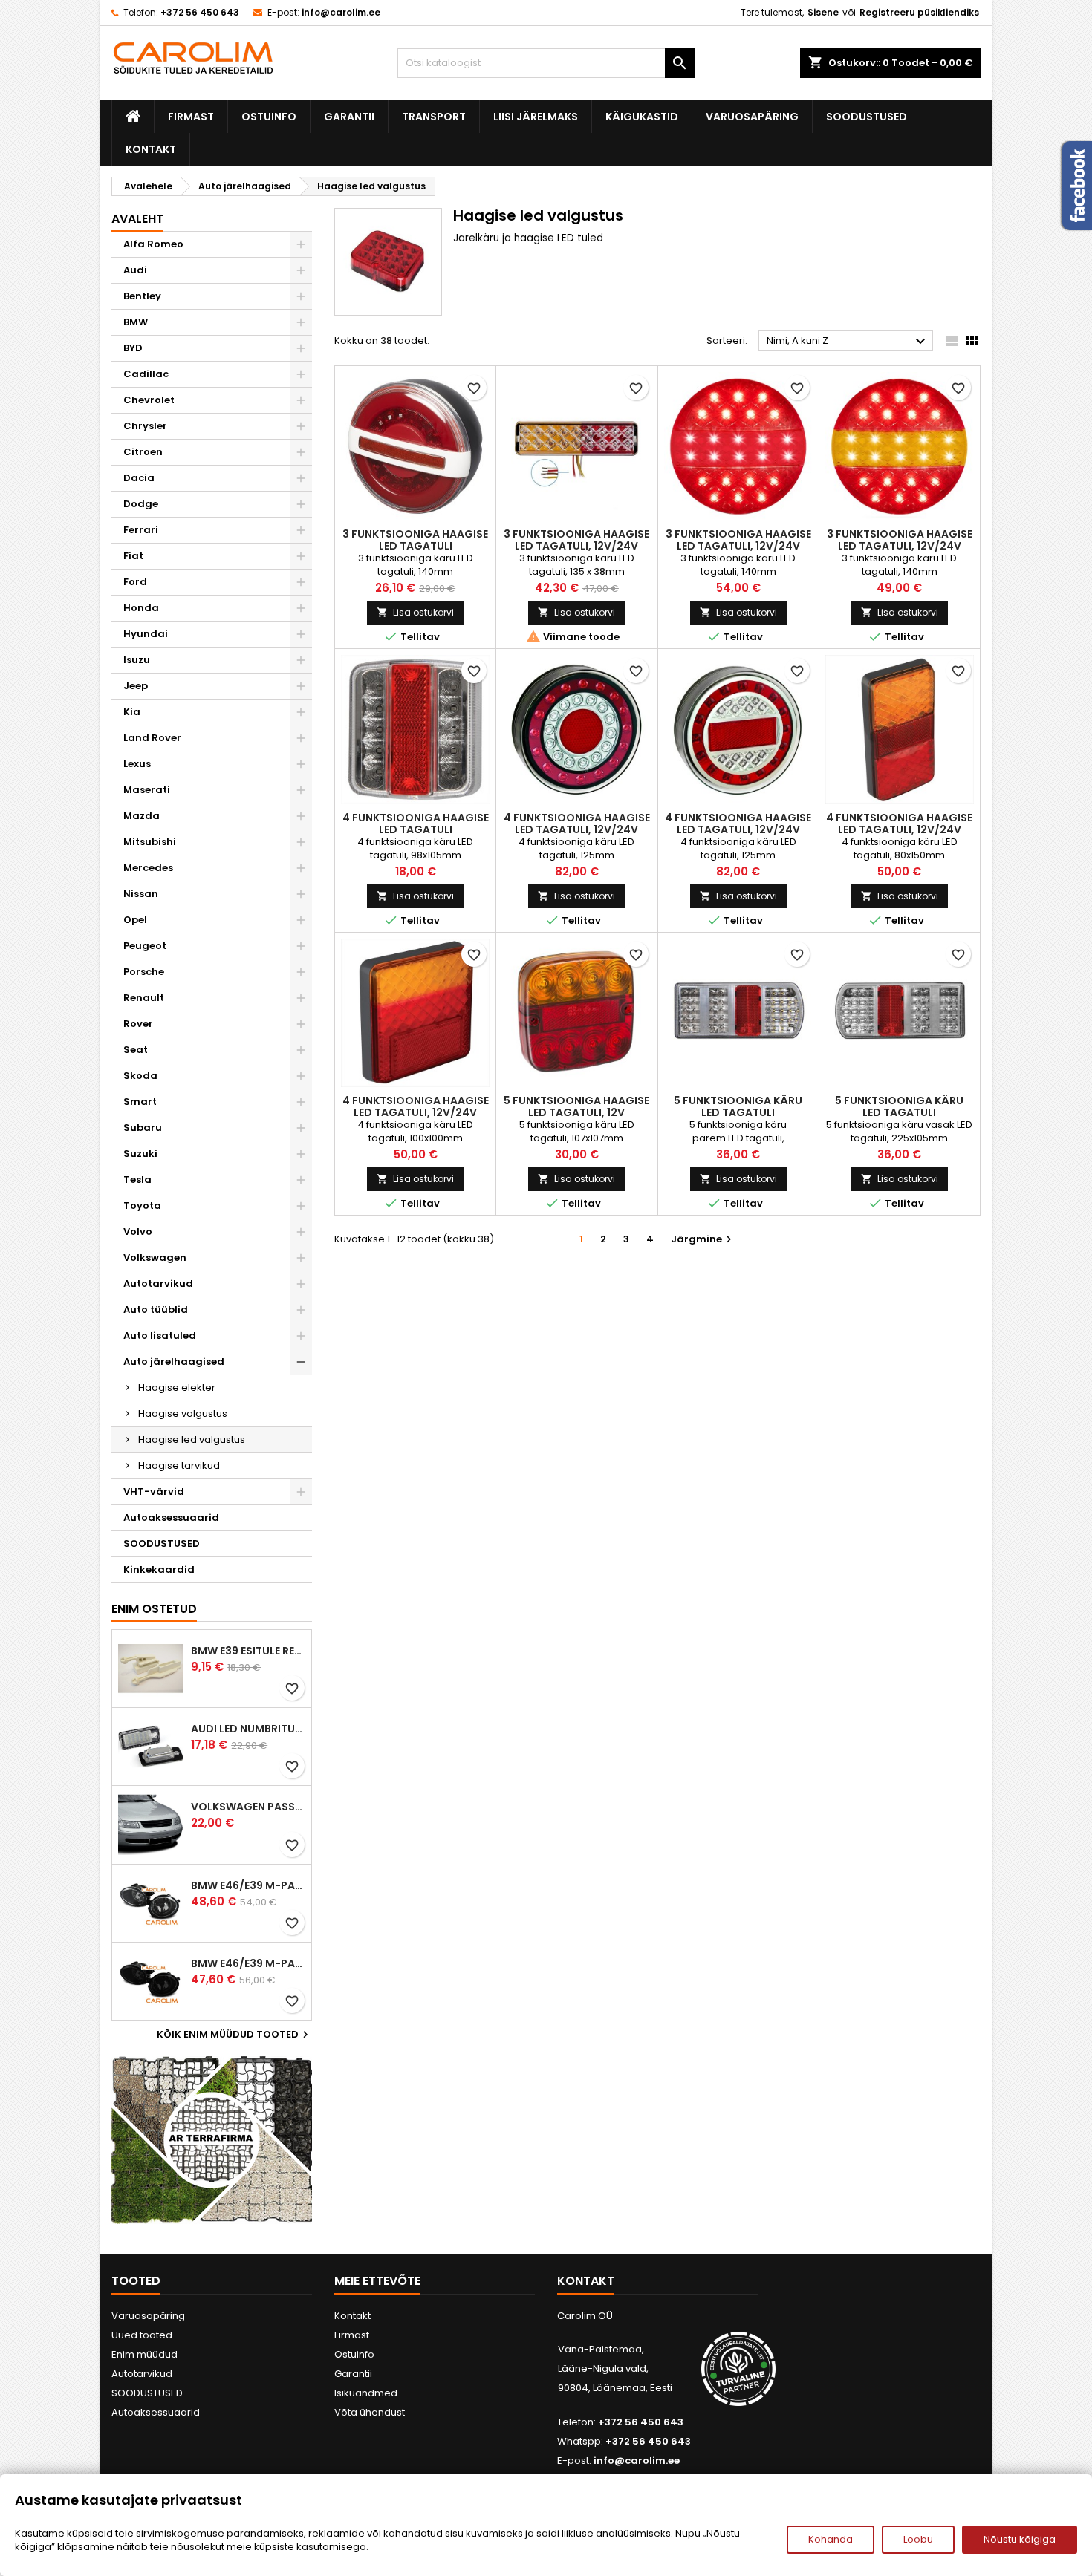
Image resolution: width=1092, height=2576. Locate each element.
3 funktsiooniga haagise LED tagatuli (415, 540)
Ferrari (141, 530)
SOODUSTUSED (867, 117)
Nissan (141, 894)
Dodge (141, 504)
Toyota (142, 1206)
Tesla (137, 1180)
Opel (135, 920)
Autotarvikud (158, 1284)
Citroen (143, 452)
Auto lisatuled (160, 1336)
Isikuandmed (366, 2393)
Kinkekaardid (159, 1569)
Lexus (137, 764)
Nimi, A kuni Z (848, 342)
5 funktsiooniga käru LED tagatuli (738, 1106)
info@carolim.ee (341, 12)
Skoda (140, 1076)
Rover (138, 1024)
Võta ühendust (370, 2412)
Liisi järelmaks (536, 117)
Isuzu (137, 660)
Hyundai (146, 634)
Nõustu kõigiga (1020, 2539)
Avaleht (137, 219)
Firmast (191, 117)
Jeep (136, 686)
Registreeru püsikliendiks (919, 12)
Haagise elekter (177, 1388)
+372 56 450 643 (200, 12)
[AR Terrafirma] (212, 2140)
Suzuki (140, 1154)
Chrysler (145, 426)
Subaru (143, 1128)
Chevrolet (149, 400)
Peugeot (145, 946)
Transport (434, 117)
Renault (144, 998)
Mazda (142, 816)
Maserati (147, 790)
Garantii (349, 117)
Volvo (138, 1232)
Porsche (144, 972)
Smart (140, 1102)
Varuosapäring (752, 117)
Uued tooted (142, 2335)
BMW (136, 322)
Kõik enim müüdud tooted (234, 2035)
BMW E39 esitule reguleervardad (248, 1651)
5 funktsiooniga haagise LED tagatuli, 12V (576, 1106)
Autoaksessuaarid (171, 1517)
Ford (135, 582)
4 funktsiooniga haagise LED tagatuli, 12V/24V (577, 824)
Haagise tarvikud (179, 1465)
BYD (133, 348)
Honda (141, 608)
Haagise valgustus (183, 1413)
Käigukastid (642, 117)
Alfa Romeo (153, 244)
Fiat (133, 556)
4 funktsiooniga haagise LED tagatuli (416, 824)
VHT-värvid (154, 1491)
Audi (135, 270)
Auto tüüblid (156, 1310)
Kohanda (831, 2539)
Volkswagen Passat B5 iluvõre (248, 1807)
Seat (136, 1050)
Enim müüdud (144, 2354)
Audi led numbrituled (248, 1729)
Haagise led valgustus (192, 1439)
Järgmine (703, 1239)
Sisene (823, 12)
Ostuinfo (269, 117)
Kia (132, 712)
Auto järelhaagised (174, 1362)
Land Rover (152, 738)
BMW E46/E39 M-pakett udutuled (248, 1885)
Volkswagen (155, 1258)
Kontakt (151, 149)
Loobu (918, 2539)
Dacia (139, 478)
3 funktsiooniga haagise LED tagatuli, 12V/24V (576, 540)
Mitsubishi (150, 842)
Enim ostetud (154, 1609)
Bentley (142, 296)
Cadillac (146, 374)
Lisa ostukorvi (415, 612)
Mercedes (148, 868)
